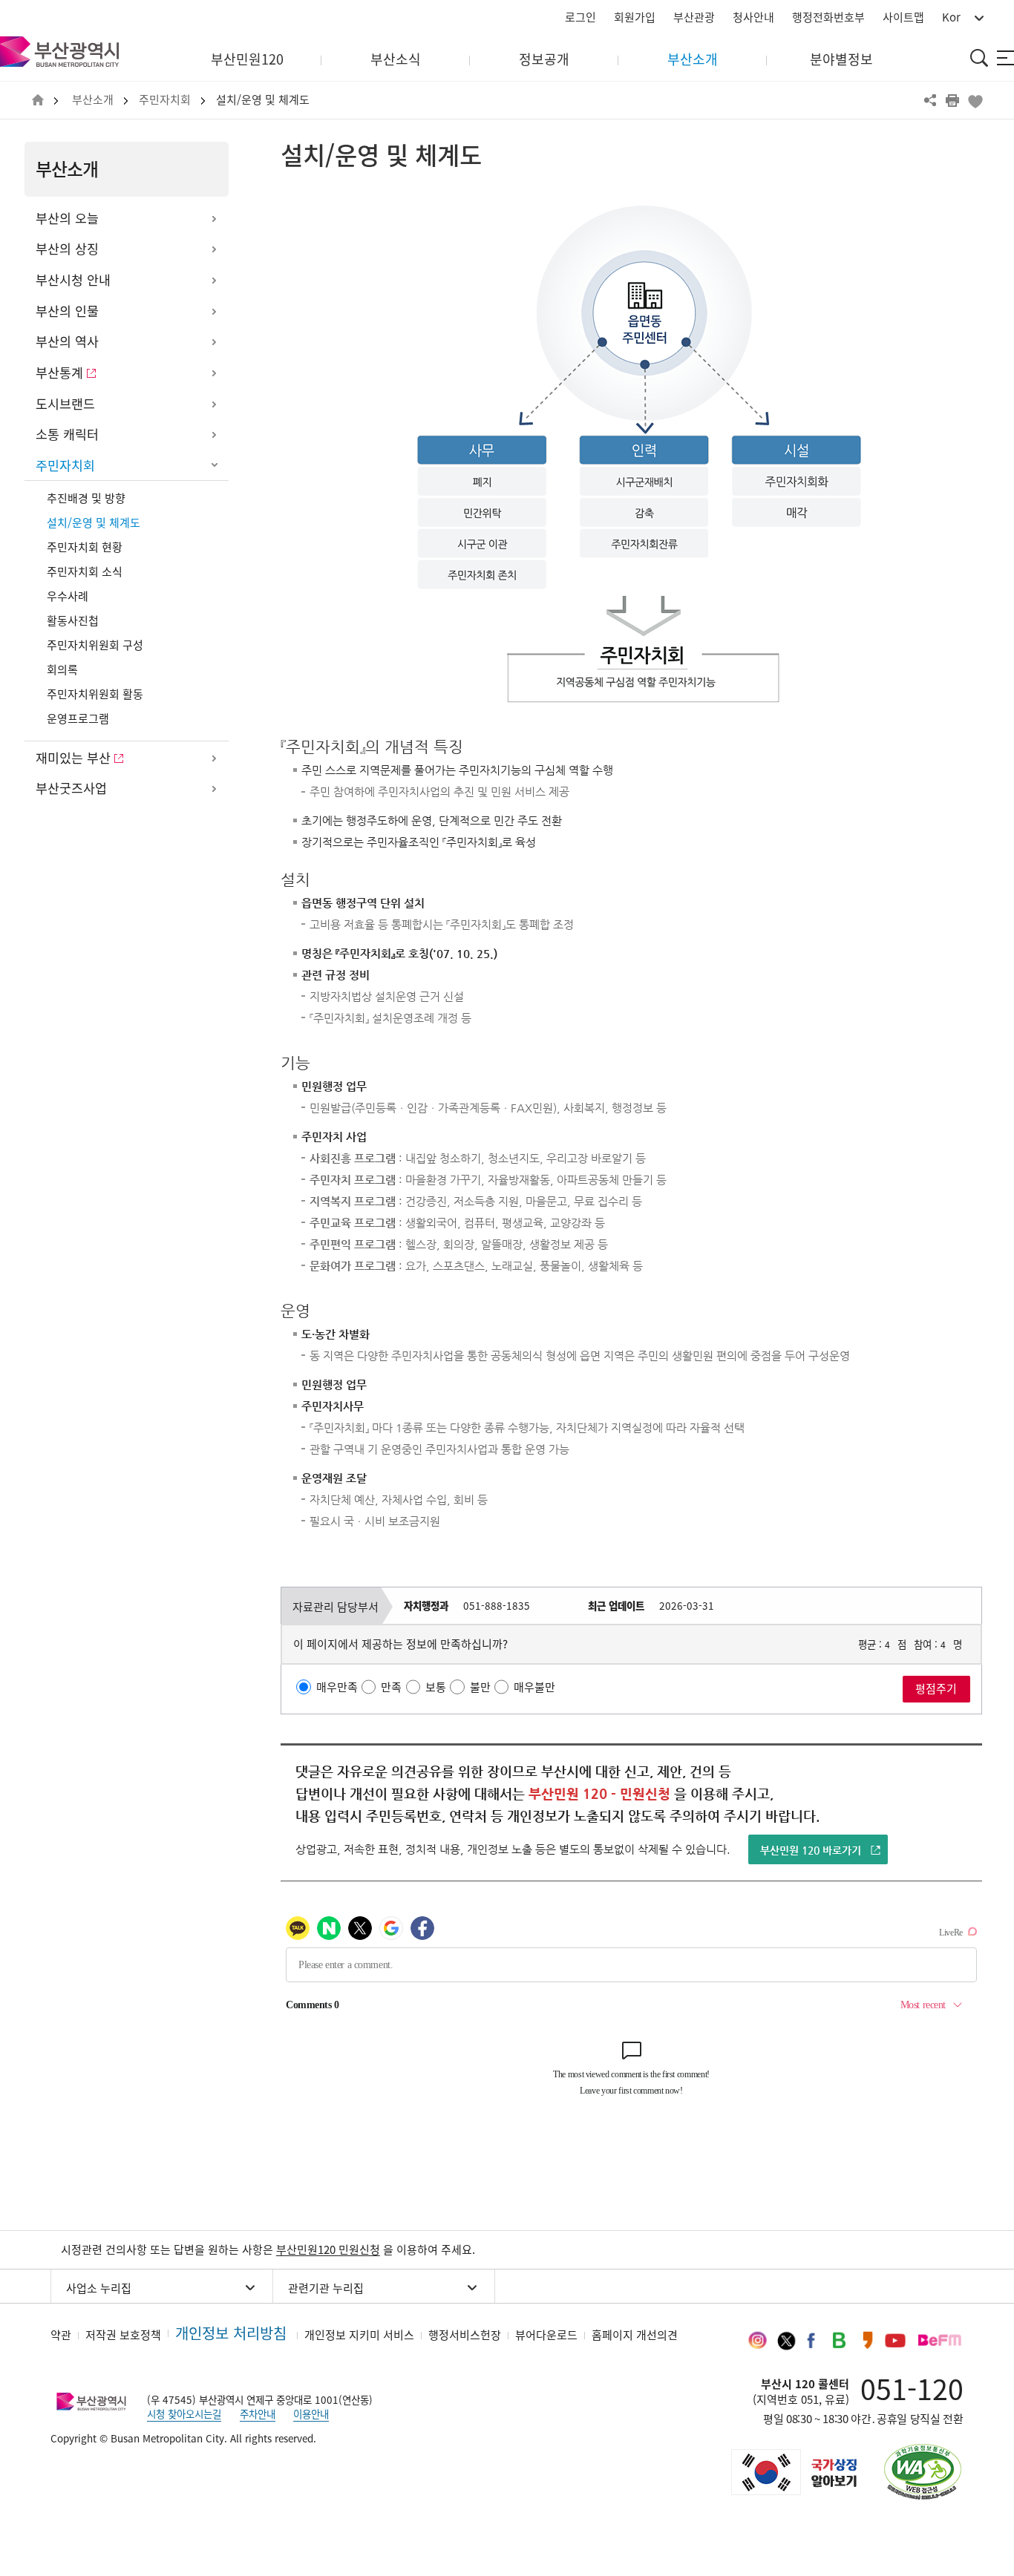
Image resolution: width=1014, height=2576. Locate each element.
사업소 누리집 (99, 2288)
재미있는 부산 (73, 758)
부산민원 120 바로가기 (811, 1850)
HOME (38, 101)
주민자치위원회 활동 (95, 694)
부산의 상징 (67, 249)
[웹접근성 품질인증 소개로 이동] (923, 2472)
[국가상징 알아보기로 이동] (793, 2472)
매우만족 (337, 1687)
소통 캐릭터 (67, 434)
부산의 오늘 (67, 218)
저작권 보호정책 (123, 2335)
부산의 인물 (67, 311)
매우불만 (534, 1687)
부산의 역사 (67, 341)
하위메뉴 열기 (214, 219)
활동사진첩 (73, 620)
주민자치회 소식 (85, 571)
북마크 (975, 100)
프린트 (952, 100)
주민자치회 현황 (85, 547)
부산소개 (93, 100)
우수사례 (68, 596)
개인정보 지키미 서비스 (359, 2335)
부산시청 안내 (73, 280)
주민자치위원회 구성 (95, 645)
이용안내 (311, 2413)
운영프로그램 (78, 718)
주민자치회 (165, 100)
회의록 (62, 669)
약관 (61, 2335)
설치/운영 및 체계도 (263, 100)
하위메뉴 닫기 (214, 466)
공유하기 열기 (930, 100)
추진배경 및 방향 (86, 498)
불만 (480, 1687)
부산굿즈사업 (71, 788)
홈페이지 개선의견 (635, 2335)
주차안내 (258, 2413)
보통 (436, 1687)
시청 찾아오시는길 (184, 2413)
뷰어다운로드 (546, 2335)
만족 (391, 1687)
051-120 (912, 2388)
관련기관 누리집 (326, 2288)
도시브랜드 (65, 404)
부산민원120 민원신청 (328, 2249)
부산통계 (59, 373)
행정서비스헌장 (465, 2335)
